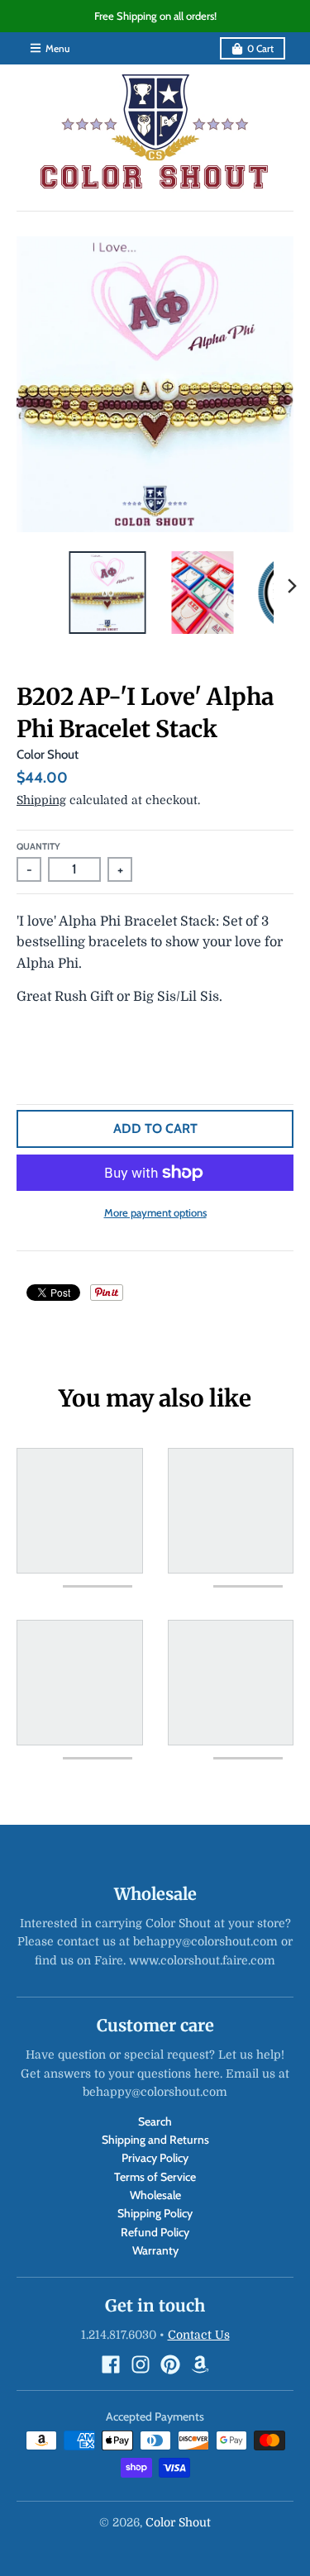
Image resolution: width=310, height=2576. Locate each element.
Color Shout (48, 755)
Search (155, 2121)
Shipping (41, 800)
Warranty (155, 2250)
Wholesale (155, 2195)
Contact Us (199, 2335)
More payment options (155, 1212)
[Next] (292, 586)
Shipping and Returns (155, 2140)
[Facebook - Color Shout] (111, 2364)
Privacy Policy (155, 2158)
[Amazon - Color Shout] (200, 2364)
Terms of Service (155, 2177)
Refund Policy (155, 2232)
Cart (260, 48)
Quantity (38, 846)
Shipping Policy (155, 2213)
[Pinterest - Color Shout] (170, 2364)
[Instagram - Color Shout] (141, 2364)
